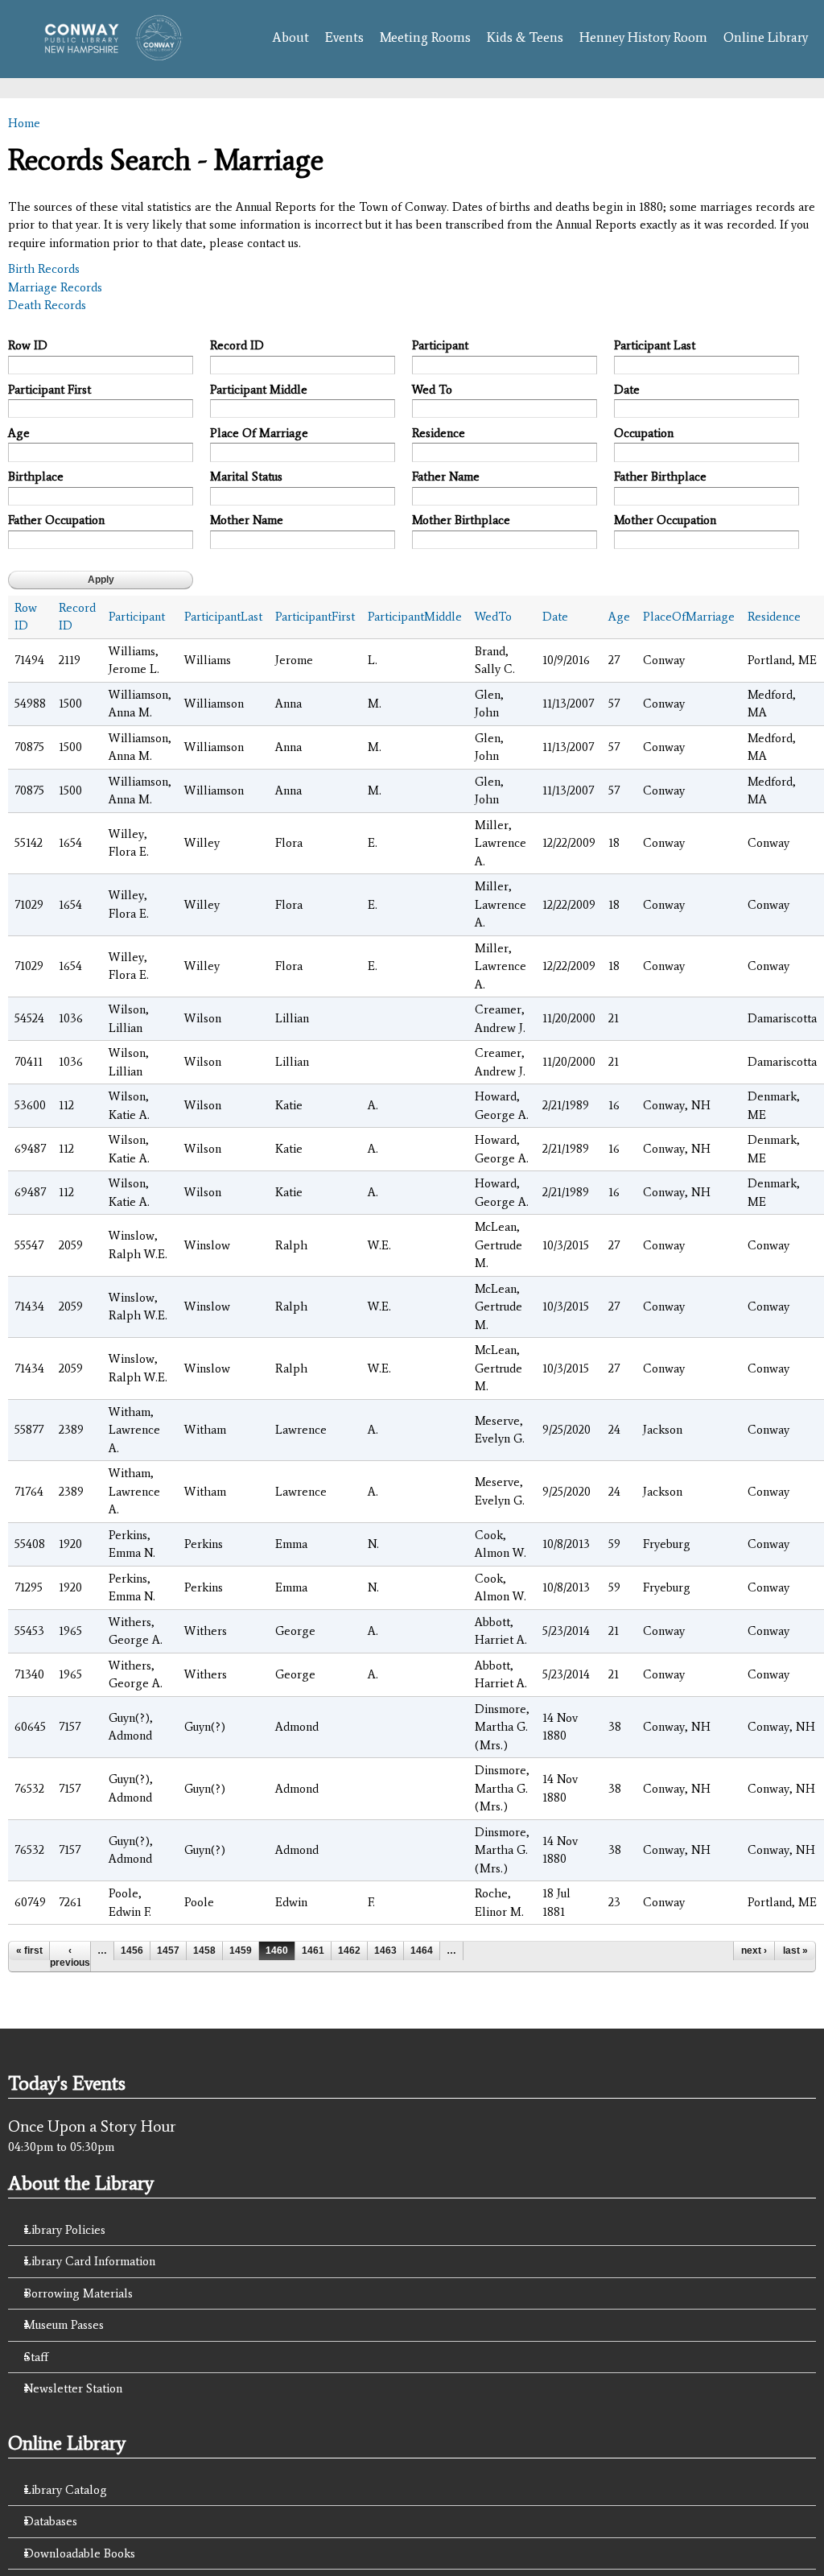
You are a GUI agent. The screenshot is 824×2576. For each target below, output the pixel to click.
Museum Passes (64, 2325)
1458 (204, 1951)
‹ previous (70, 1956)
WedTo (493, 617)
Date (627, 390)
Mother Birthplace (461, 520)
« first (29, 1951)
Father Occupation (56, 520)
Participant (440, 345)
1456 (132, 1951)
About (290, 37)
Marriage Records (55, 287)
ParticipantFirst (315, 617)
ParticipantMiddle (415, 617)
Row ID (28, 345)
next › (754, 1951)
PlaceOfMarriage (689, 617)
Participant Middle (259, 390)
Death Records (47, 305)
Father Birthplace (660, 477)
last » (795, 1951)
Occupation (644, 433)
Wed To (432, 390)
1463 (385, 1951)
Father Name (446, 477)
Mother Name (247, 520)
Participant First (49, 390)
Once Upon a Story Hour (92, 2126)
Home (24, 123)
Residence (439, 433)
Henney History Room (643, 37)
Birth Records (44, 269)
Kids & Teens (525, 37)
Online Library (766, 37)
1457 (168, 1951)
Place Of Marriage (259, 433)
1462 (349, 1951)
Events (344, 37)
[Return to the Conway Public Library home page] (108, 52)
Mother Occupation (665, 520)
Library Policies (65, 2230)
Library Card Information (90, 2261)
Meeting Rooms (425, 37)
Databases (51, 2521)
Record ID (237, 345)
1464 (422, 1951)
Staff (36, 2357)
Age (19, 433)
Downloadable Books (80, 2553)
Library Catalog (66, 2490)
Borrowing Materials (78, 2293)
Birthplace (36, 477)
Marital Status (246, 477)
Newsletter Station (73, 2388)
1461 (313, 1951)
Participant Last (655, 345)
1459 (241, 1951)
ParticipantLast (223, 617)
